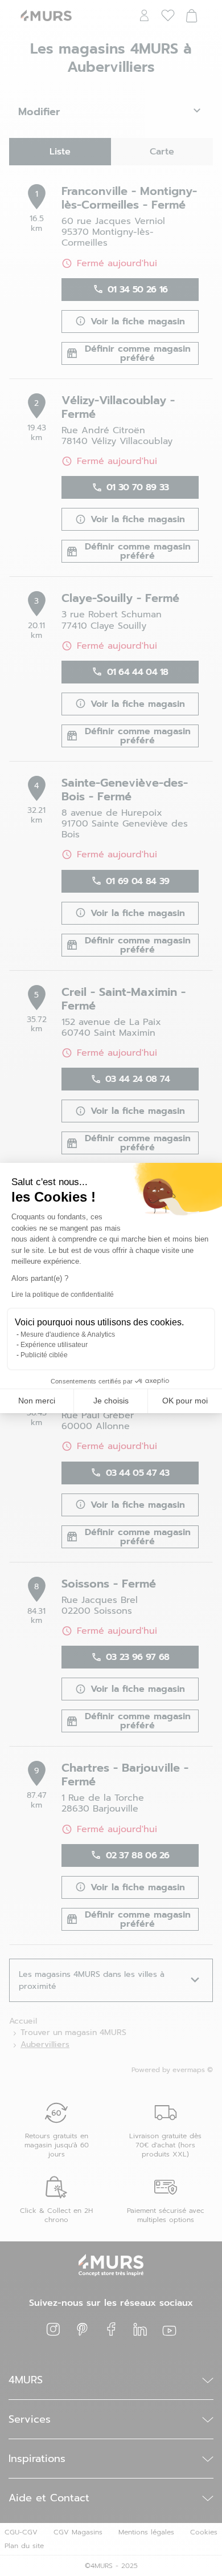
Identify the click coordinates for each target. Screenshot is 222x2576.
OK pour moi (185, 1401)
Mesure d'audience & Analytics (68, 1334)
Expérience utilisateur (54, 1345)
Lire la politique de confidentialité (63, 1295)
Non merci (37, 1401)
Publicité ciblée (44, 1355)
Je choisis (111, 1401)
